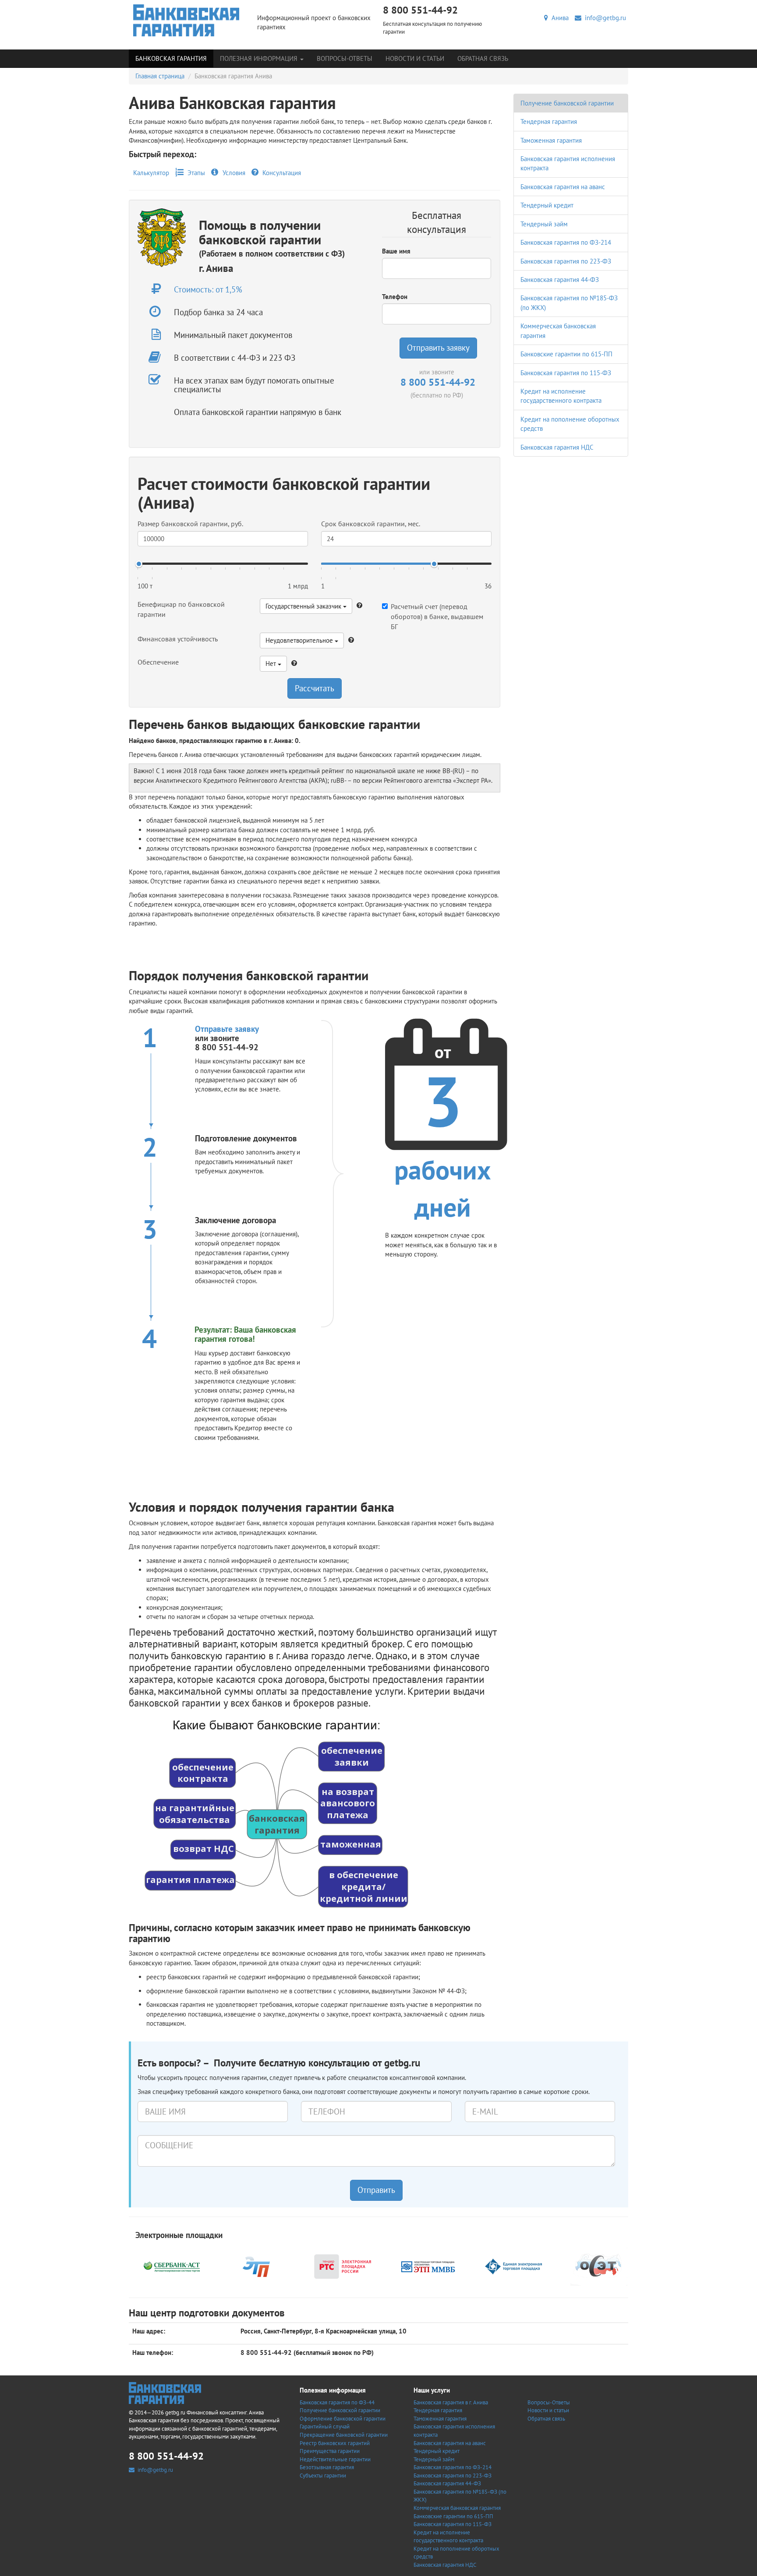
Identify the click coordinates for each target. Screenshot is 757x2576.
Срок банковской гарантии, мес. (371, 524)
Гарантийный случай (325, 2426)
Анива (558, 18)
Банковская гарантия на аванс (563, 187)
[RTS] (343, 2265)
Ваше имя (396, 251)
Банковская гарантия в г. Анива (451, 2402)
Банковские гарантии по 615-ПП (566, 354)
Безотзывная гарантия (327, 2467)
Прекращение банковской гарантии (344, 2435)
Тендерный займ (544, 224)
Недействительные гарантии (335, 2459)
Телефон (395, 297)
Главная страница (160, 76)
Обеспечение (158, 662)
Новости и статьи (415, 58)
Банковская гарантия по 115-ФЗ (566, 373)
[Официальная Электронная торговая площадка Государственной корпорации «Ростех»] (257, 2265)
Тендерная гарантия (549, 121)
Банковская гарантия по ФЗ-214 (566, 242)
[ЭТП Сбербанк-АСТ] (172, 2265)
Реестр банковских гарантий (335, 2443)
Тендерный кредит (547, 205)
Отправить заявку (438, 348)
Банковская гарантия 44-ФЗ (560, 280)
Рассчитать (315, 688)
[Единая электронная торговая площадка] (513, 2265)
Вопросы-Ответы (345, 58)
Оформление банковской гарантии (343, 2419)
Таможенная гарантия (551, 140)
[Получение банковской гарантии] (186, 20)
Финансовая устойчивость (178, 639)
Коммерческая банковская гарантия (457, 2508)
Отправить (376, 2190)
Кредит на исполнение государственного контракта (448, 2537)
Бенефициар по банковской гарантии (181, 609)
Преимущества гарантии (330, 2451)
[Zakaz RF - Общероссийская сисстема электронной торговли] (599, 2265)
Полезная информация (260, 58)
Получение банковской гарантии (567, 103)
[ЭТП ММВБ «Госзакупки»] (428, 2265)
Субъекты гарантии (323, 2476)
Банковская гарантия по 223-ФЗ (566, 261)
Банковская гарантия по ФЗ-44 (337, 2402)
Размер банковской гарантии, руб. (190, 524)
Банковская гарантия (171, 58)
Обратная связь (483, 58)
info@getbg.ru (604, 18)
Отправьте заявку (227, 1029)
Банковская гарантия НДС (557, 447)
